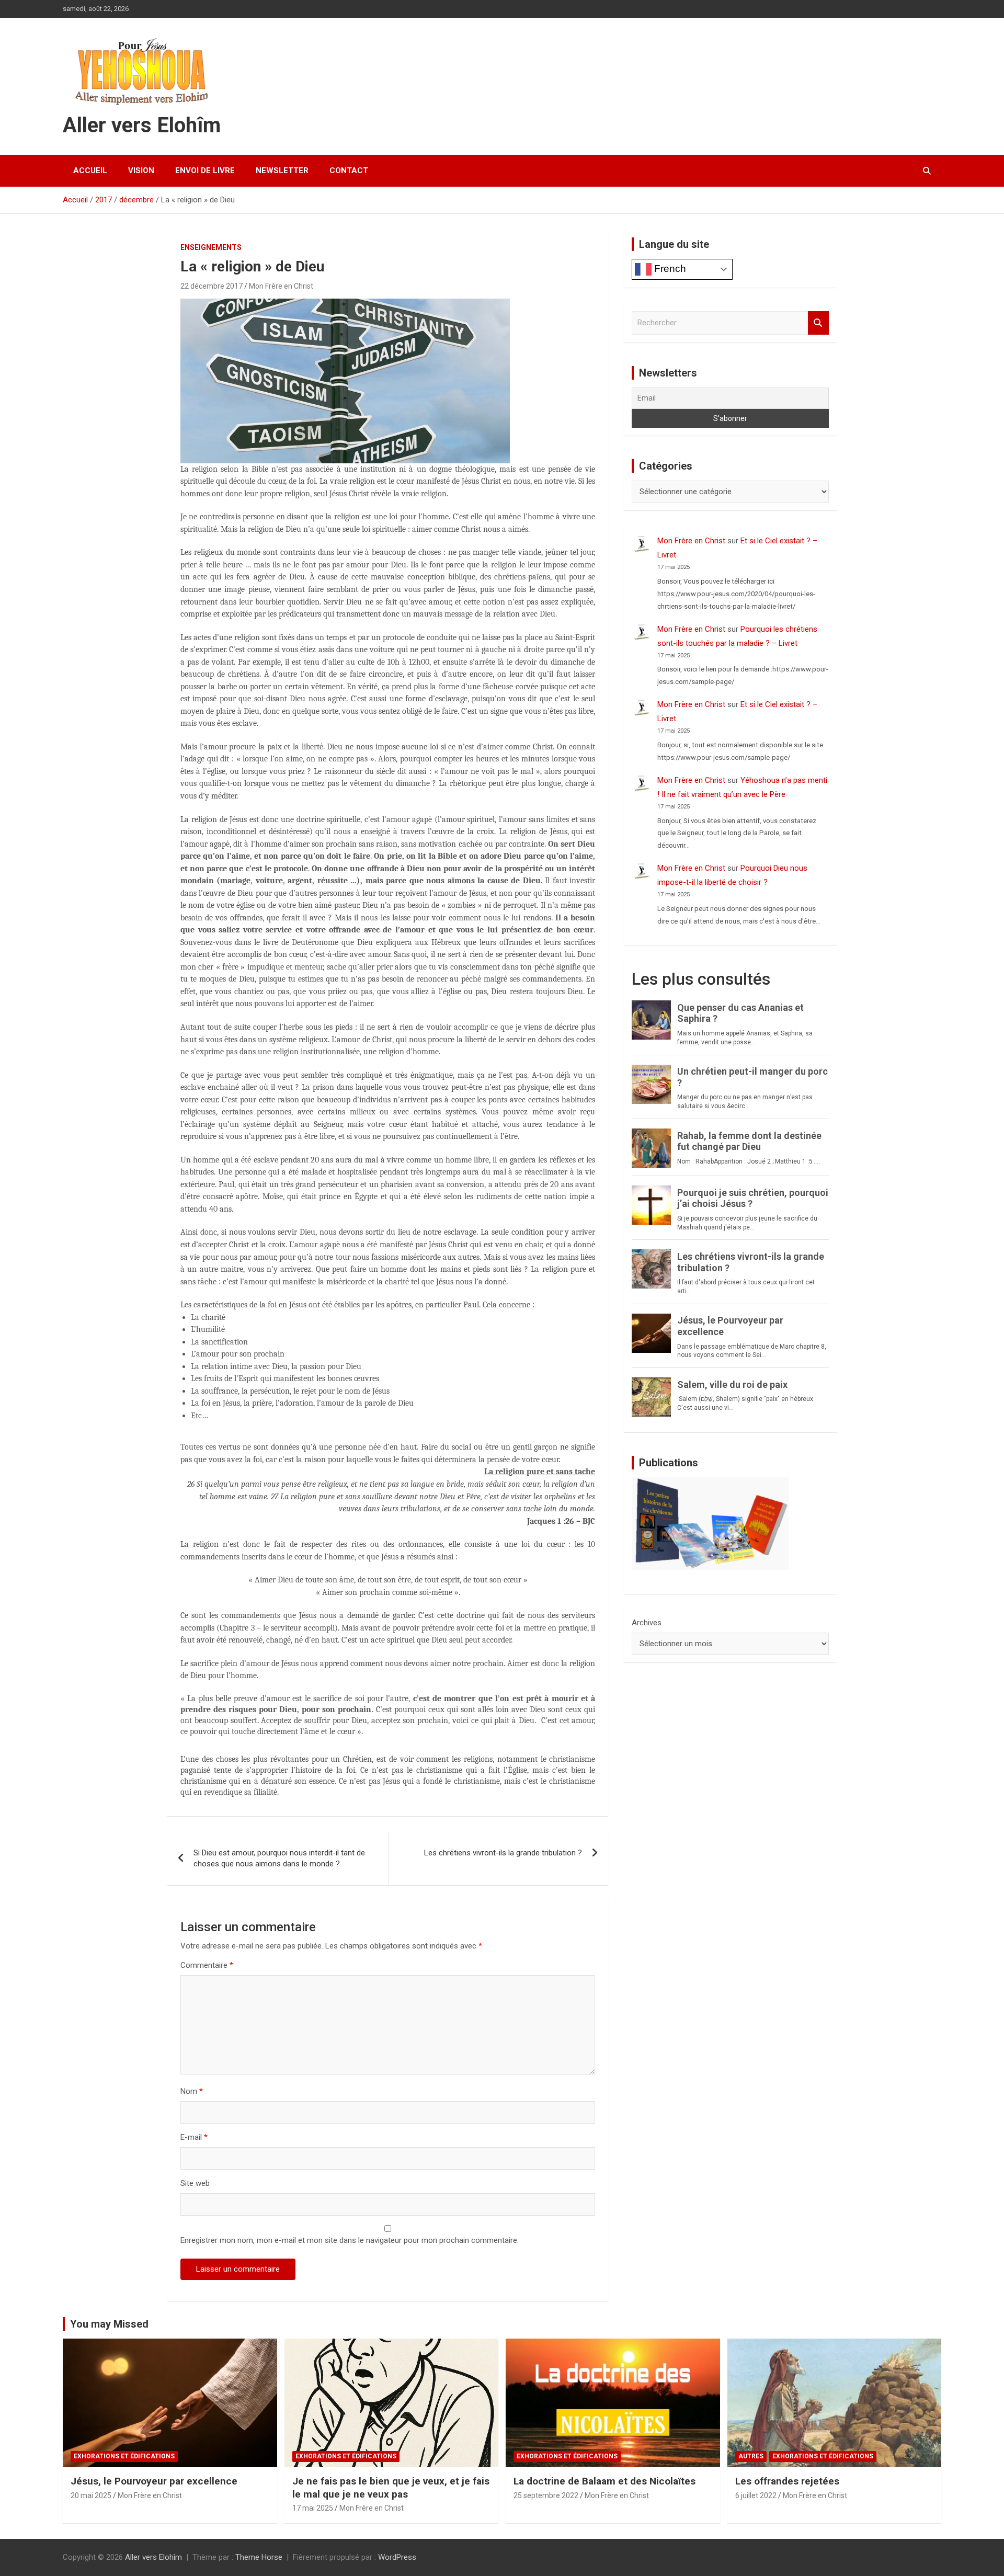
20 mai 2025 (91, 2495)
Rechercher (818, 323)
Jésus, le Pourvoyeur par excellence (154, 2481)
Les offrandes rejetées (787, 2481)
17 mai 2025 (313, 2508)
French (669, 269)
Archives (647, 1623)
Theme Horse (259, 2557)
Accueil (90, 170)
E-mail (194, 2137)
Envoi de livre (205, 170)
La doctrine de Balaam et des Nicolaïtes (604, 2481)
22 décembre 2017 (212, 286)
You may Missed (109, 2324)
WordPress (397, 2557)
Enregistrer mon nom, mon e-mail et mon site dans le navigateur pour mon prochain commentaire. (350, 2240)
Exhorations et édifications (124, 2456)
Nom (192, 2091)
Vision (141, 170)
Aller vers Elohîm (142, 125)
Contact (349, 170)
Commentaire (207, 1965)
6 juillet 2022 (756, 2495)
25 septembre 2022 (546, 2495)
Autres (751, 2456)
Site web (195, 2183)
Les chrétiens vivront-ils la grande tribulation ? (503, 1853)
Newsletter (282, 170)
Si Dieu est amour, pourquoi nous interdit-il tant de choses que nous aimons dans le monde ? (279, 1858)
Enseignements (211, 247)
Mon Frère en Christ (281, 286)
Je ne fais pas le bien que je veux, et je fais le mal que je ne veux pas (391, 2488)
